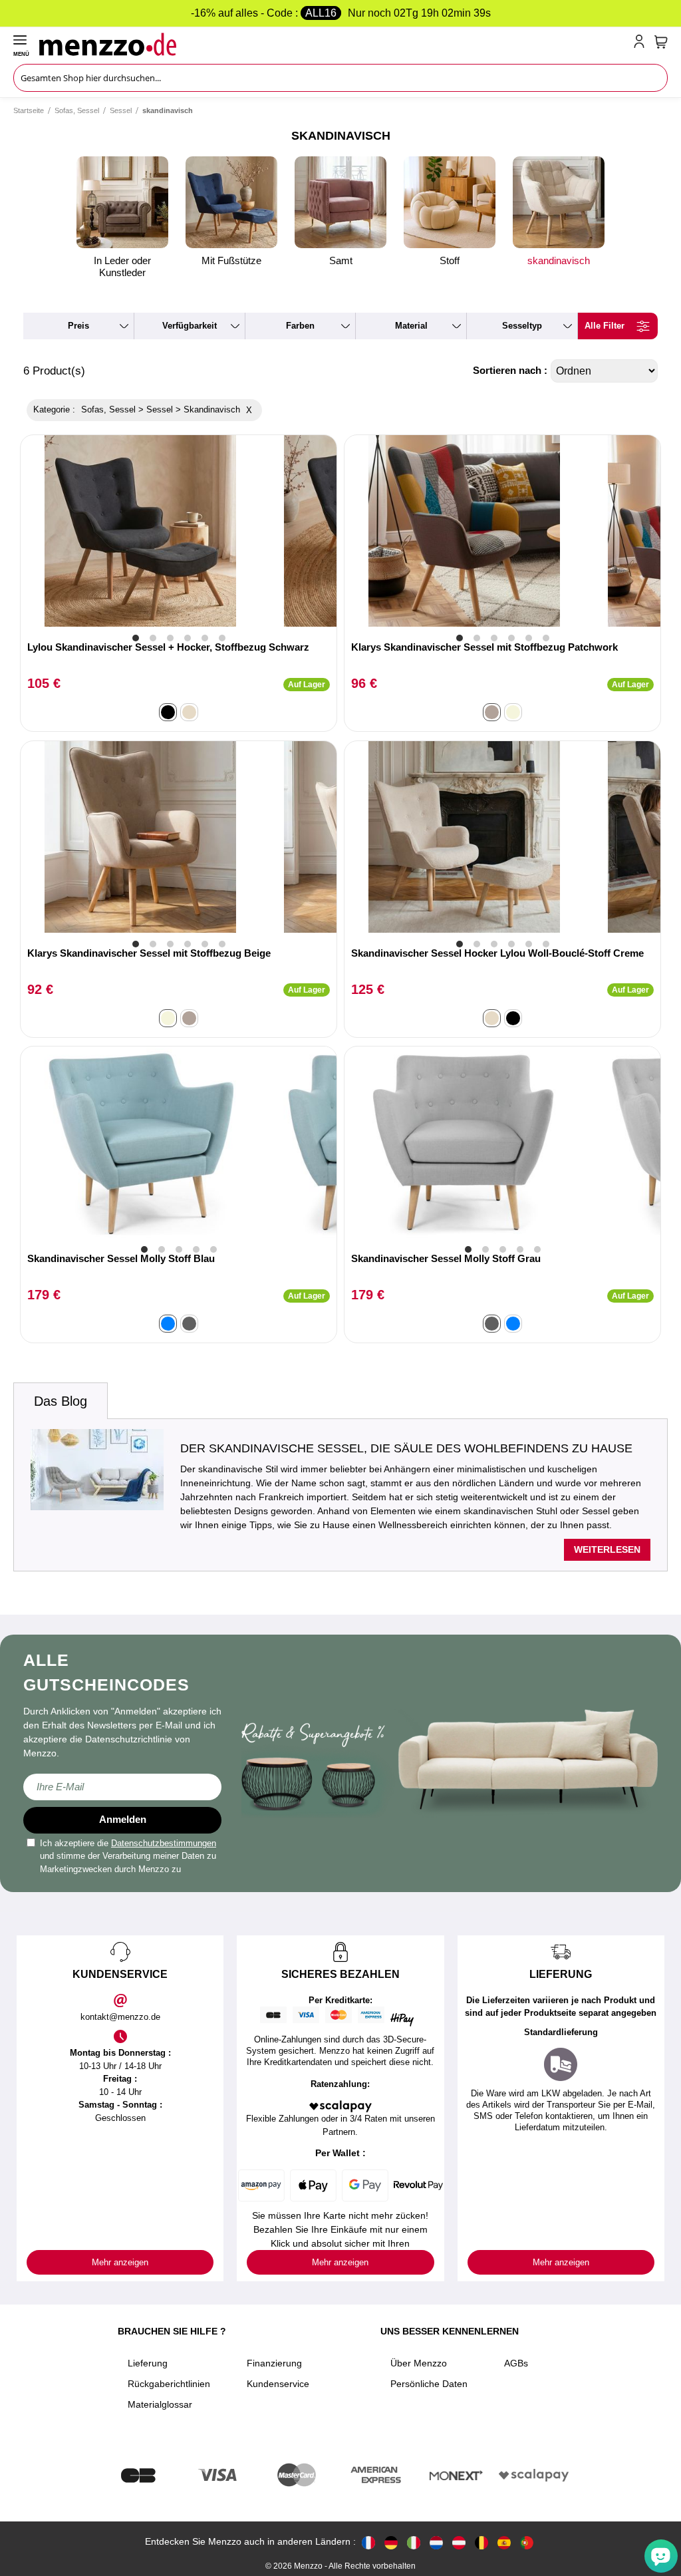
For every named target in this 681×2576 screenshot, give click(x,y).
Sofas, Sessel (77, 110)
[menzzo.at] (459, 2542)
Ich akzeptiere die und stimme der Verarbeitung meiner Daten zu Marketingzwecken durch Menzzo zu (128, 1856)
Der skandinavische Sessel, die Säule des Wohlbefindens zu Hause (406, 1448)
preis (78, 326)
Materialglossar (160, 2404)
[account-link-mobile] (642, 44)
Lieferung (148, 2363)
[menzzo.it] (414, 2542)
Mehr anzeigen (120, 2262)
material (411, 326)
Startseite (29, 110)
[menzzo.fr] (368, 2542)
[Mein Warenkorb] (661, 42)
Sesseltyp (522, 326)
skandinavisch (559, 260)
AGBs (516, 2363)
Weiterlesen (607, 1549)
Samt (341, 260)
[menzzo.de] (391, 2542)
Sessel (121, 110)
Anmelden (123, 1819)
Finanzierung (274, 2363)
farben (300, 326)
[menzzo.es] (504, 2542)
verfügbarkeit (190, 326)
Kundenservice (278, 2384)
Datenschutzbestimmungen (164, 1843)
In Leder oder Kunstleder (122, 266)
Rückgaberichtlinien (169, 2384)
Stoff (450, 260)
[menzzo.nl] (436, 2542)
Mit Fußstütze (231, 260)
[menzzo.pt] (527, 2542)
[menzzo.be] (481, 2542)
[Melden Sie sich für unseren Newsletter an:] (122, 1787)
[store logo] (334, 44)
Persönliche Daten (429, 2384)
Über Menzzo (419, 2363)
